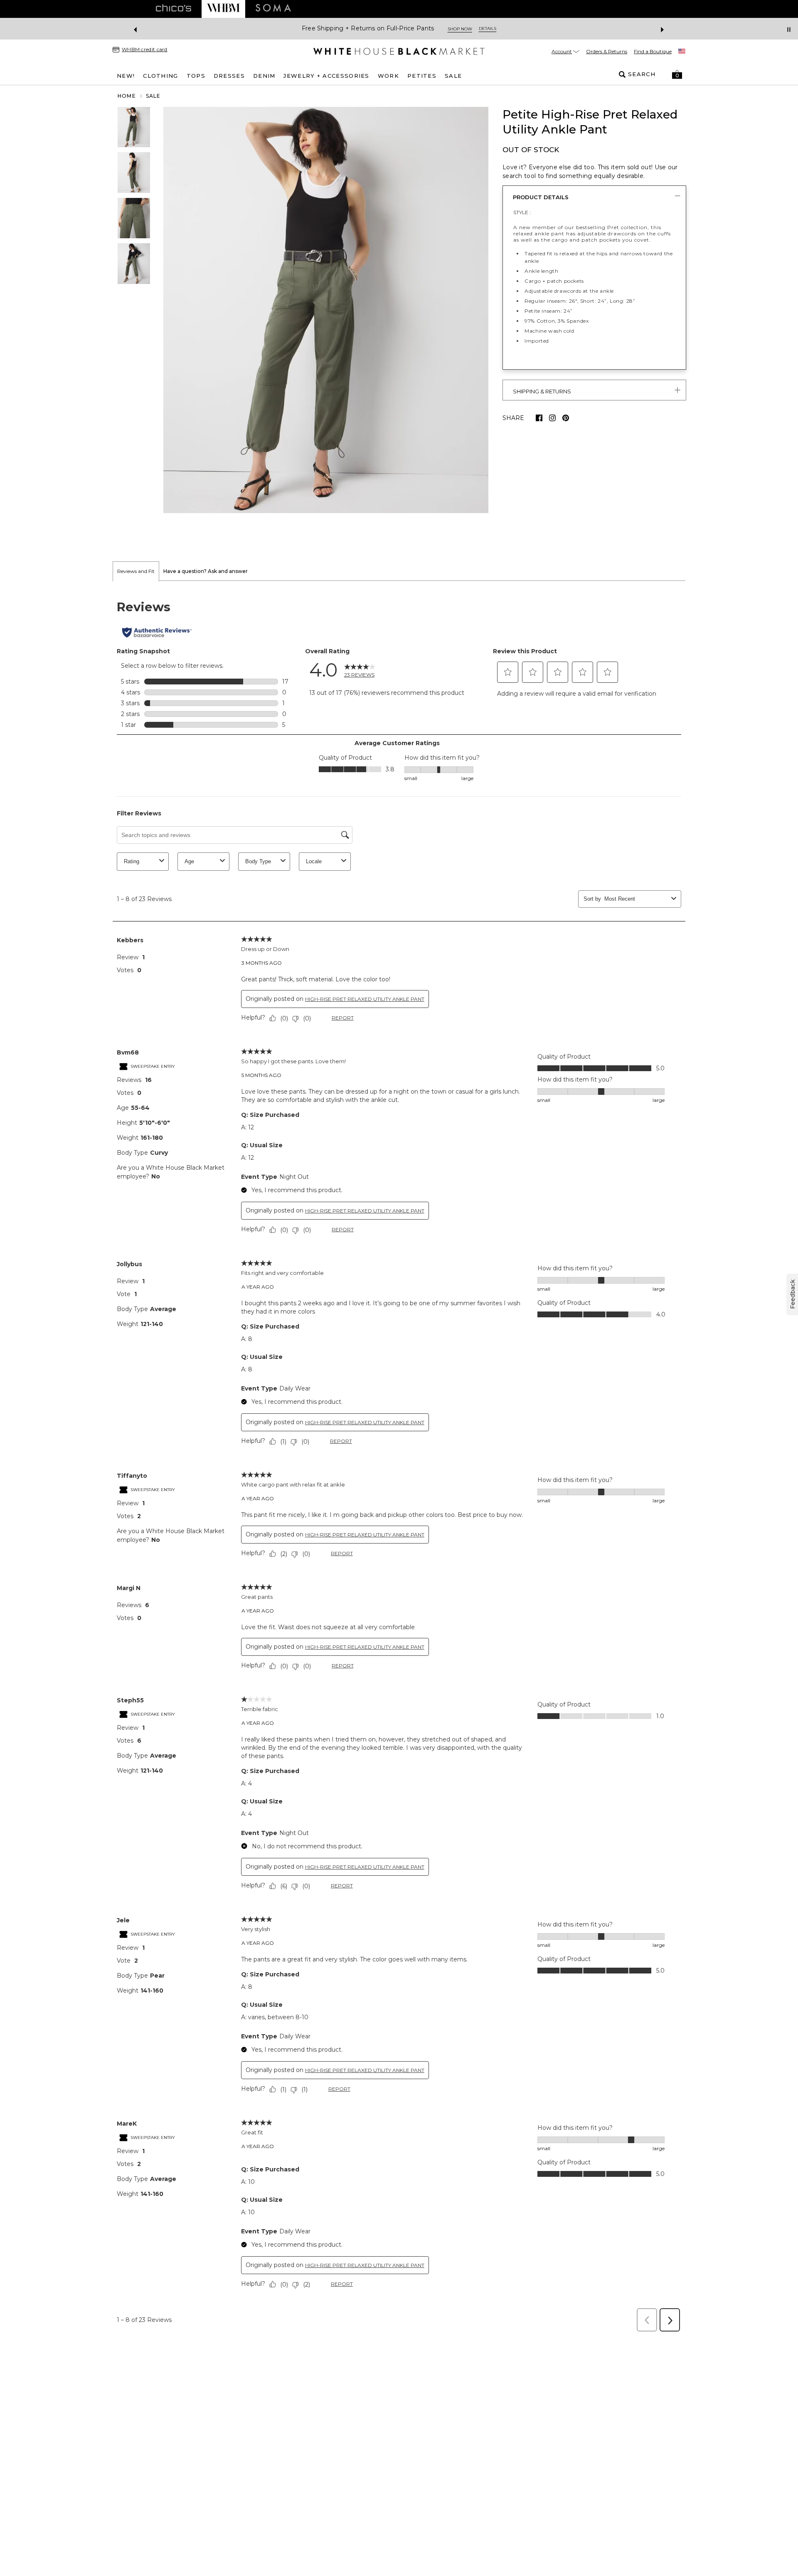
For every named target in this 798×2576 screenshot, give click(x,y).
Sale (153, 96)
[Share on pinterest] (566, 418)
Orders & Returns (607, 51)
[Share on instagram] (552, 418)
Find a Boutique (653, 51)
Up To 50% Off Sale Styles (368, 28)
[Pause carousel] (789, 30)
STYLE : (522, 212)
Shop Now (432, 29)
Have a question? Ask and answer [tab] (206, 571)
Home (127, 96)
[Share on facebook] (539, 418)
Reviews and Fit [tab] (136, 571)
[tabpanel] (399, 1459)
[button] (677, 74)
